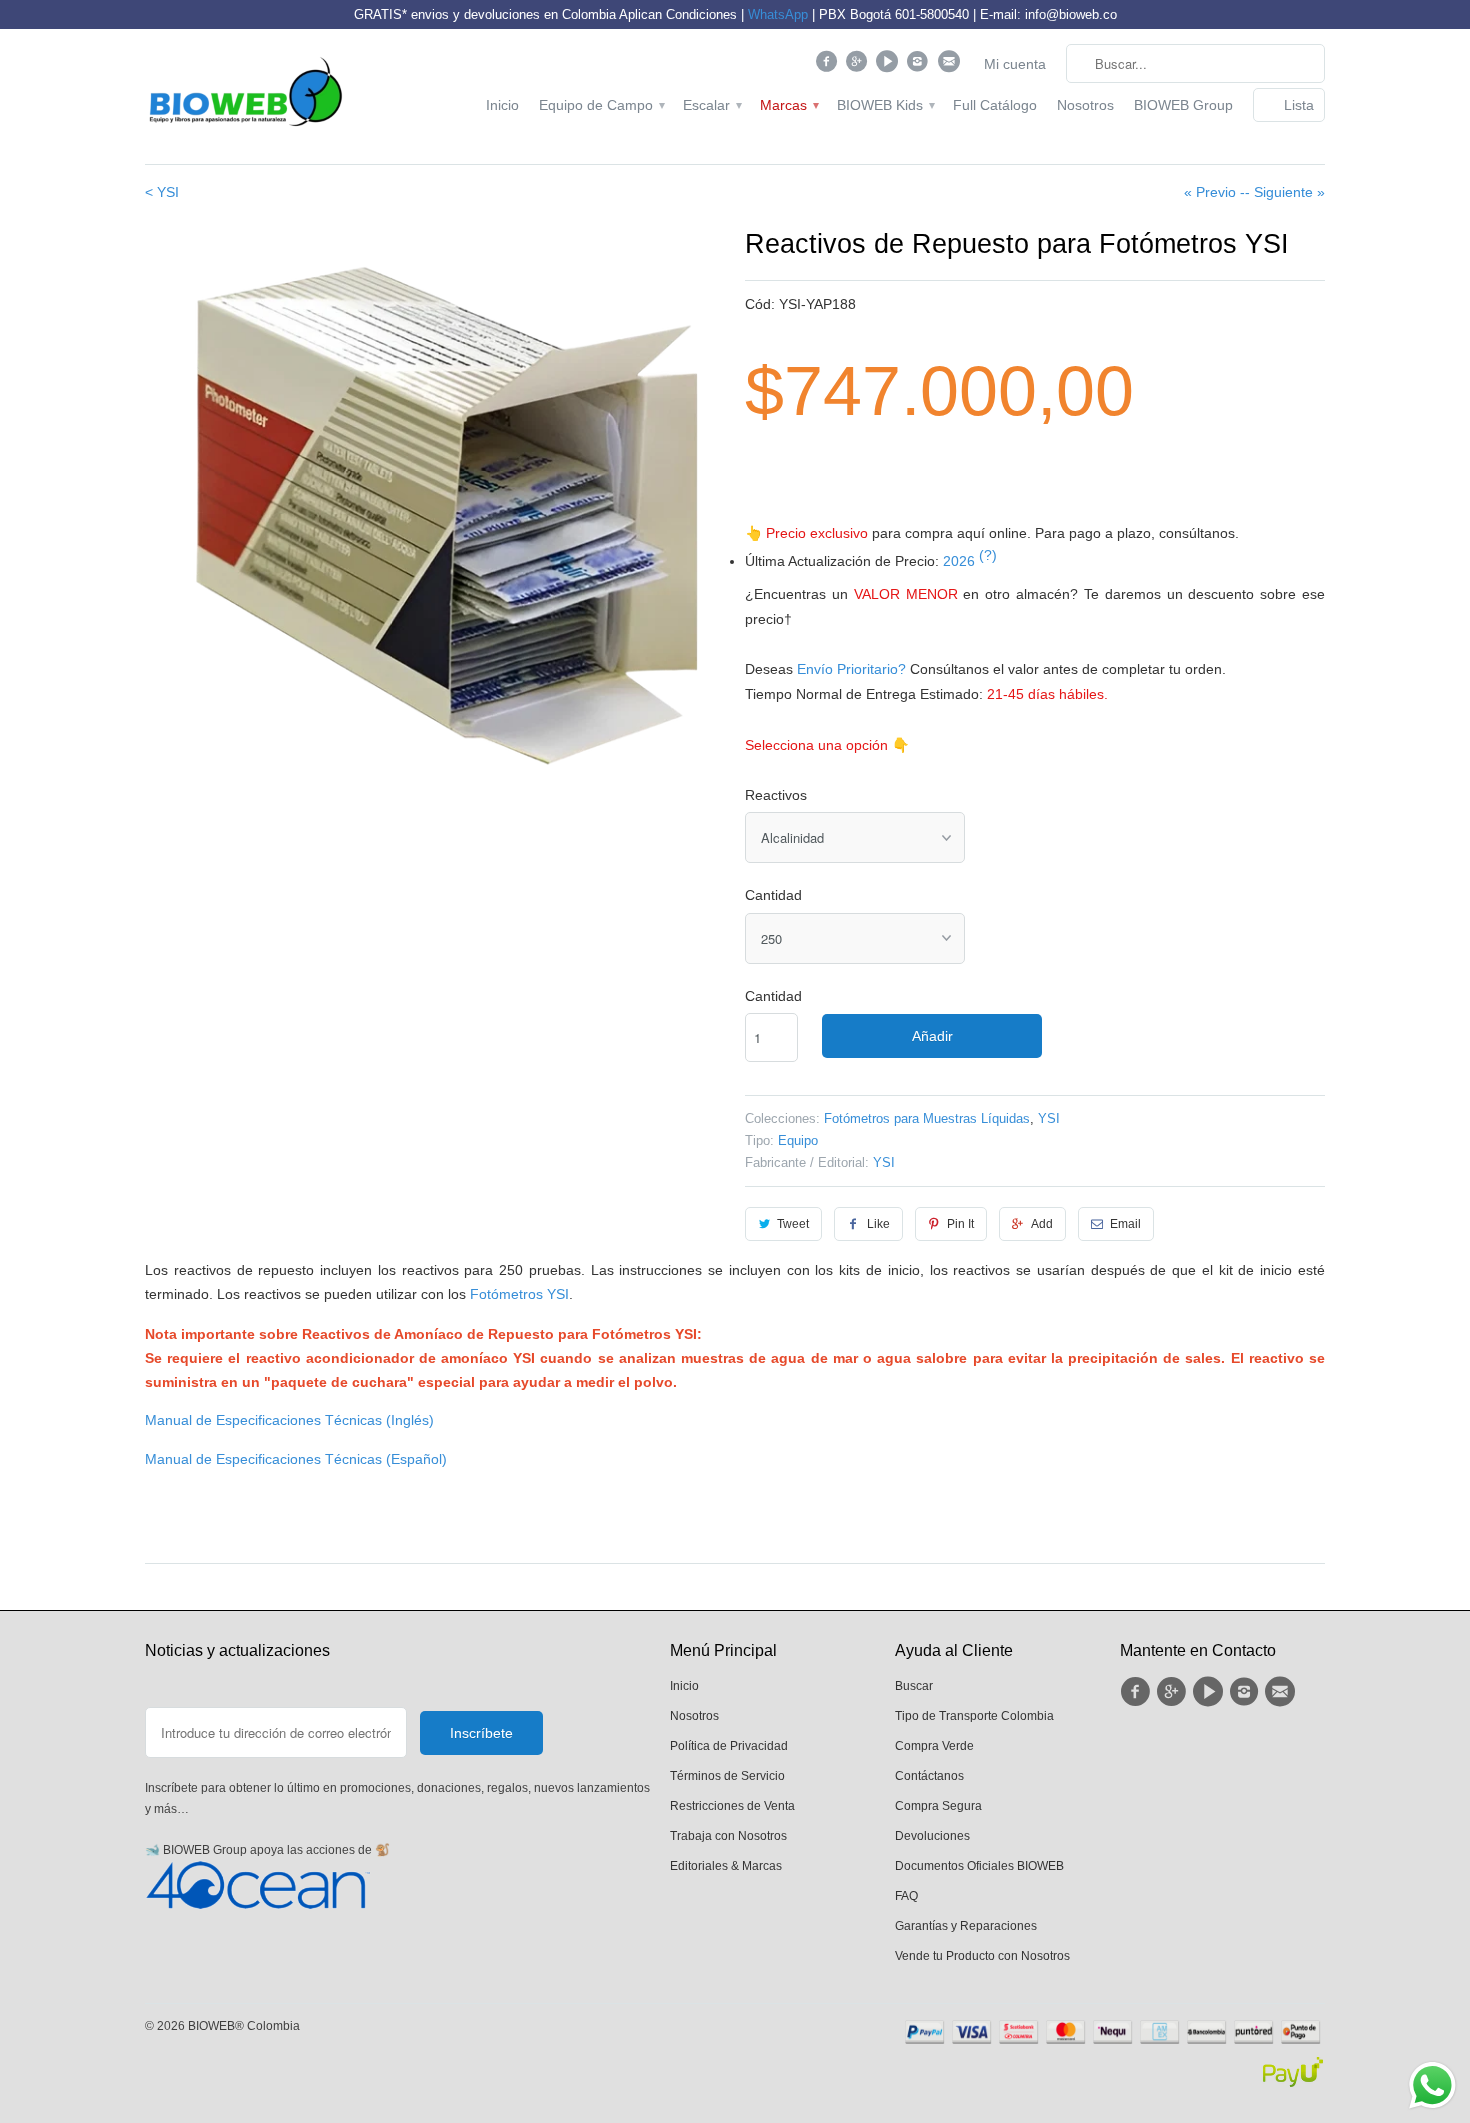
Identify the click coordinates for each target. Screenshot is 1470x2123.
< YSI (162, 192)
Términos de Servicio (727, 1776)
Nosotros (1085, 105)
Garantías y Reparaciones (966, 1926)
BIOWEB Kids (885, 105)
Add (1042, 1224)
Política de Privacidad (729, 1746)
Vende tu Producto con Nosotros (982, 1956)
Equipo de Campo (601, 105)
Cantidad (773, 895)
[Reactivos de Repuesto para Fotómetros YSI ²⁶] (435, 514)
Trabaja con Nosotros (728, 1836)
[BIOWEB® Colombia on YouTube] (889, 66)
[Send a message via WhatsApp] (1432, 2085)
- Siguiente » (1285, 192)
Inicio (502, 105)
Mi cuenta (1015, 64)
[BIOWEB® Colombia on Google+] (859, 66)
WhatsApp (778, 14)
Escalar (711, 105)
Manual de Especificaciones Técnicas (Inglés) (289, 1420)
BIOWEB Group (1183, 105)
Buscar (914, 1686)
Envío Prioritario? (851, 669)
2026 (970, 561)
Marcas (788, 105)
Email (1125, 1224)
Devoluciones (932, 1836)
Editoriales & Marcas (726, 1866)
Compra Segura (938, 1806)
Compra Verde (934, 1746)
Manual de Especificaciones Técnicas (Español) (296, 1459)
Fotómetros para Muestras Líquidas (927, 1118)
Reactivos (776, 795)
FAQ (906, 1896)
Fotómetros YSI (519, 1294)
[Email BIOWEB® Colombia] (950, 66)
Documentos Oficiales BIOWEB (979, 1866)
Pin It (960, 1224)
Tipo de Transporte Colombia (974, 1716)
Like (878, 1224)
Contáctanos (929, 1776)
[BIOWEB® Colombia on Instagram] (920, 66)
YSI (1049, 1118)
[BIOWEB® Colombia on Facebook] (828, 66)
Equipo (798, 1140)
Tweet (793, 1224)
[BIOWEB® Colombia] (245, 96)
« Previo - (1214, 192)
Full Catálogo (995, 105)
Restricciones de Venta (732, 1806)
